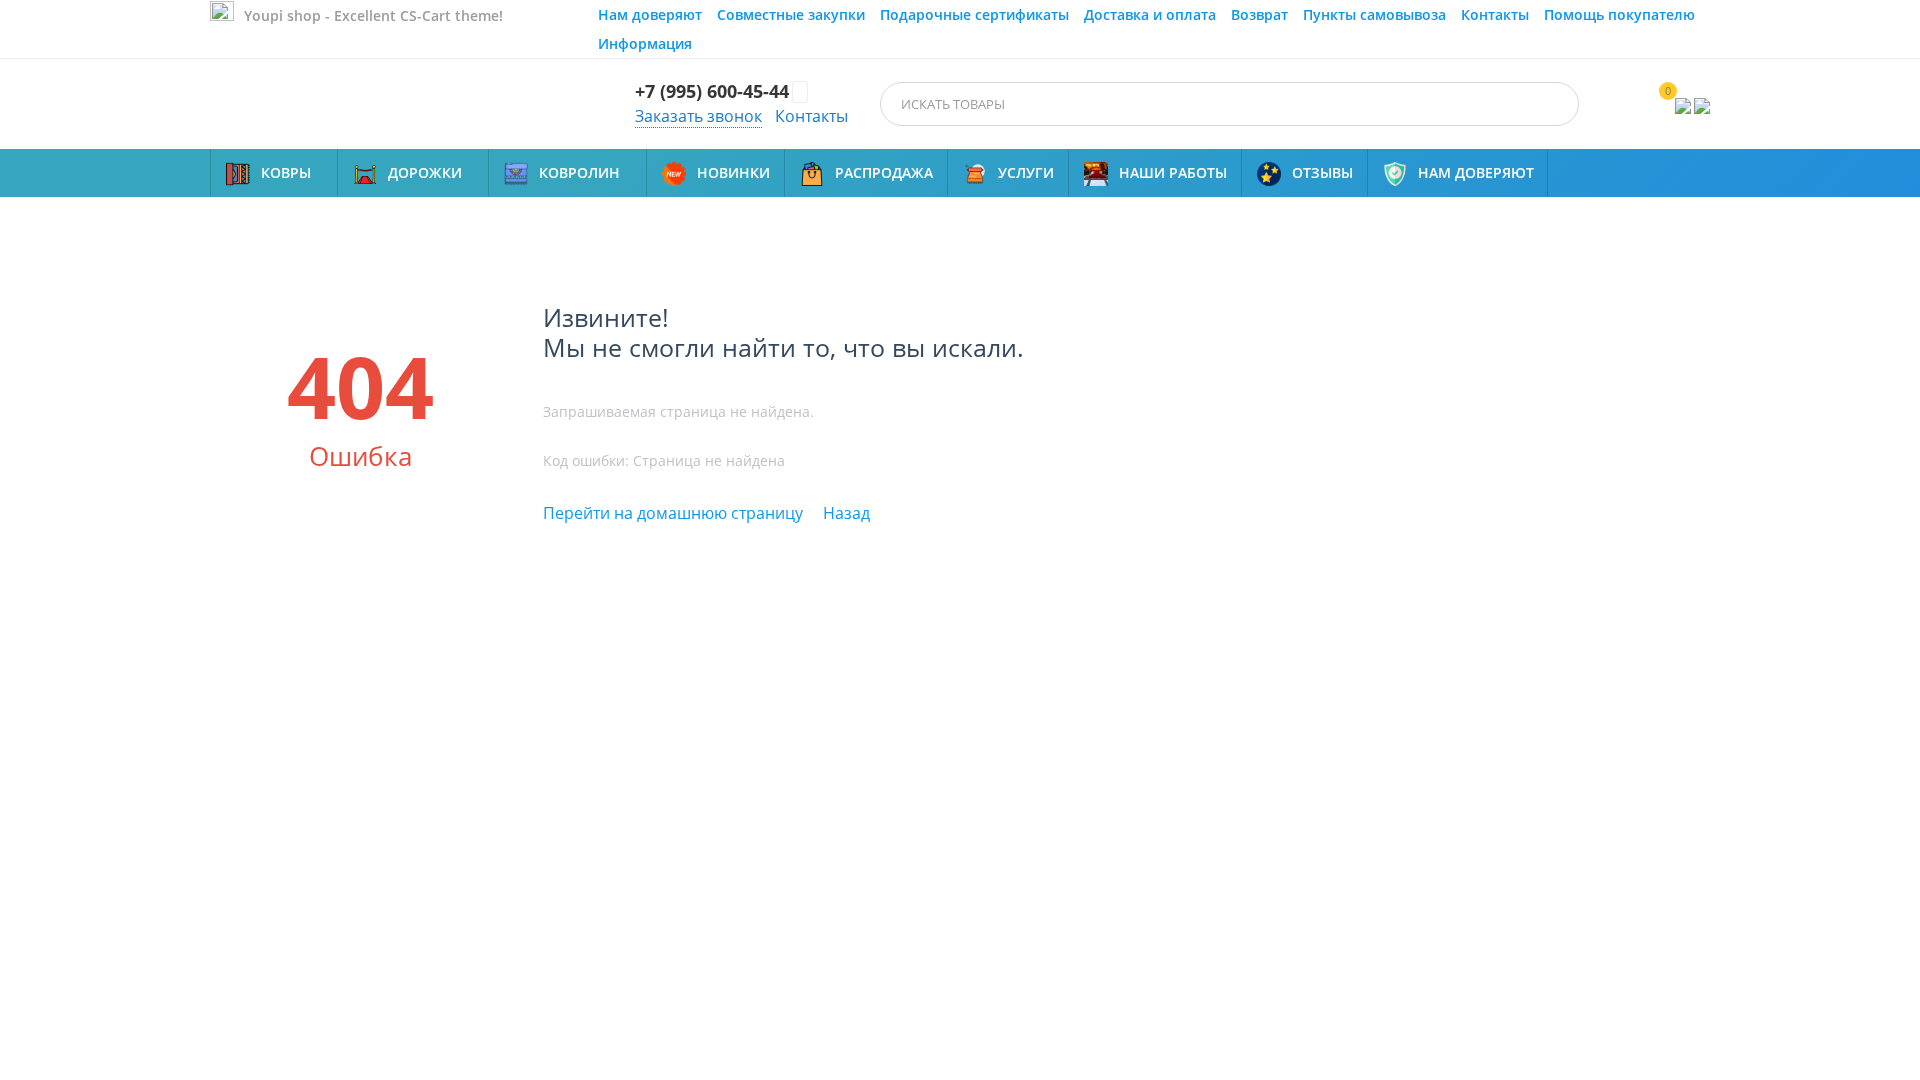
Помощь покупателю (1619, 14)
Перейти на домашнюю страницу (673, 513)
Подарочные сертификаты (974, 14)
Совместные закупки (791, 14)
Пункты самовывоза (1374, 14)
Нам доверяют (650, 14)
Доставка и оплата (1150, 14)
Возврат (1259, 14)
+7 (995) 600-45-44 (712, 92)
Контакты (1495, 14)
